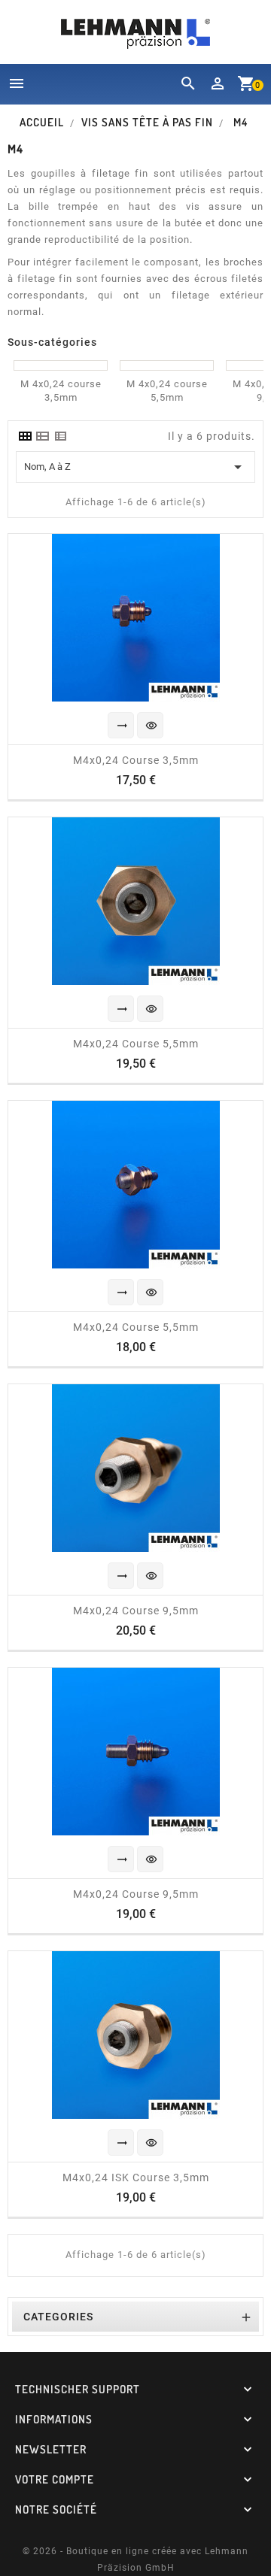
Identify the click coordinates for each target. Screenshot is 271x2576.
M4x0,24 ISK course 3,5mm (136, 2177)
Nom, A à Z (135, 467)
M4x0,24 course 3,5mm (136, 760)
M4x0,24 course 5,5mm (136, 1044)
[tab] (25, 436)
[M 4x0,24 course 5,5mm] (167, 365)
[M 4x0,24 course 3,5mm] (61, 365)
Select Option (122, 726)
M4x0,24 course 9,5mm (136, 1611)
